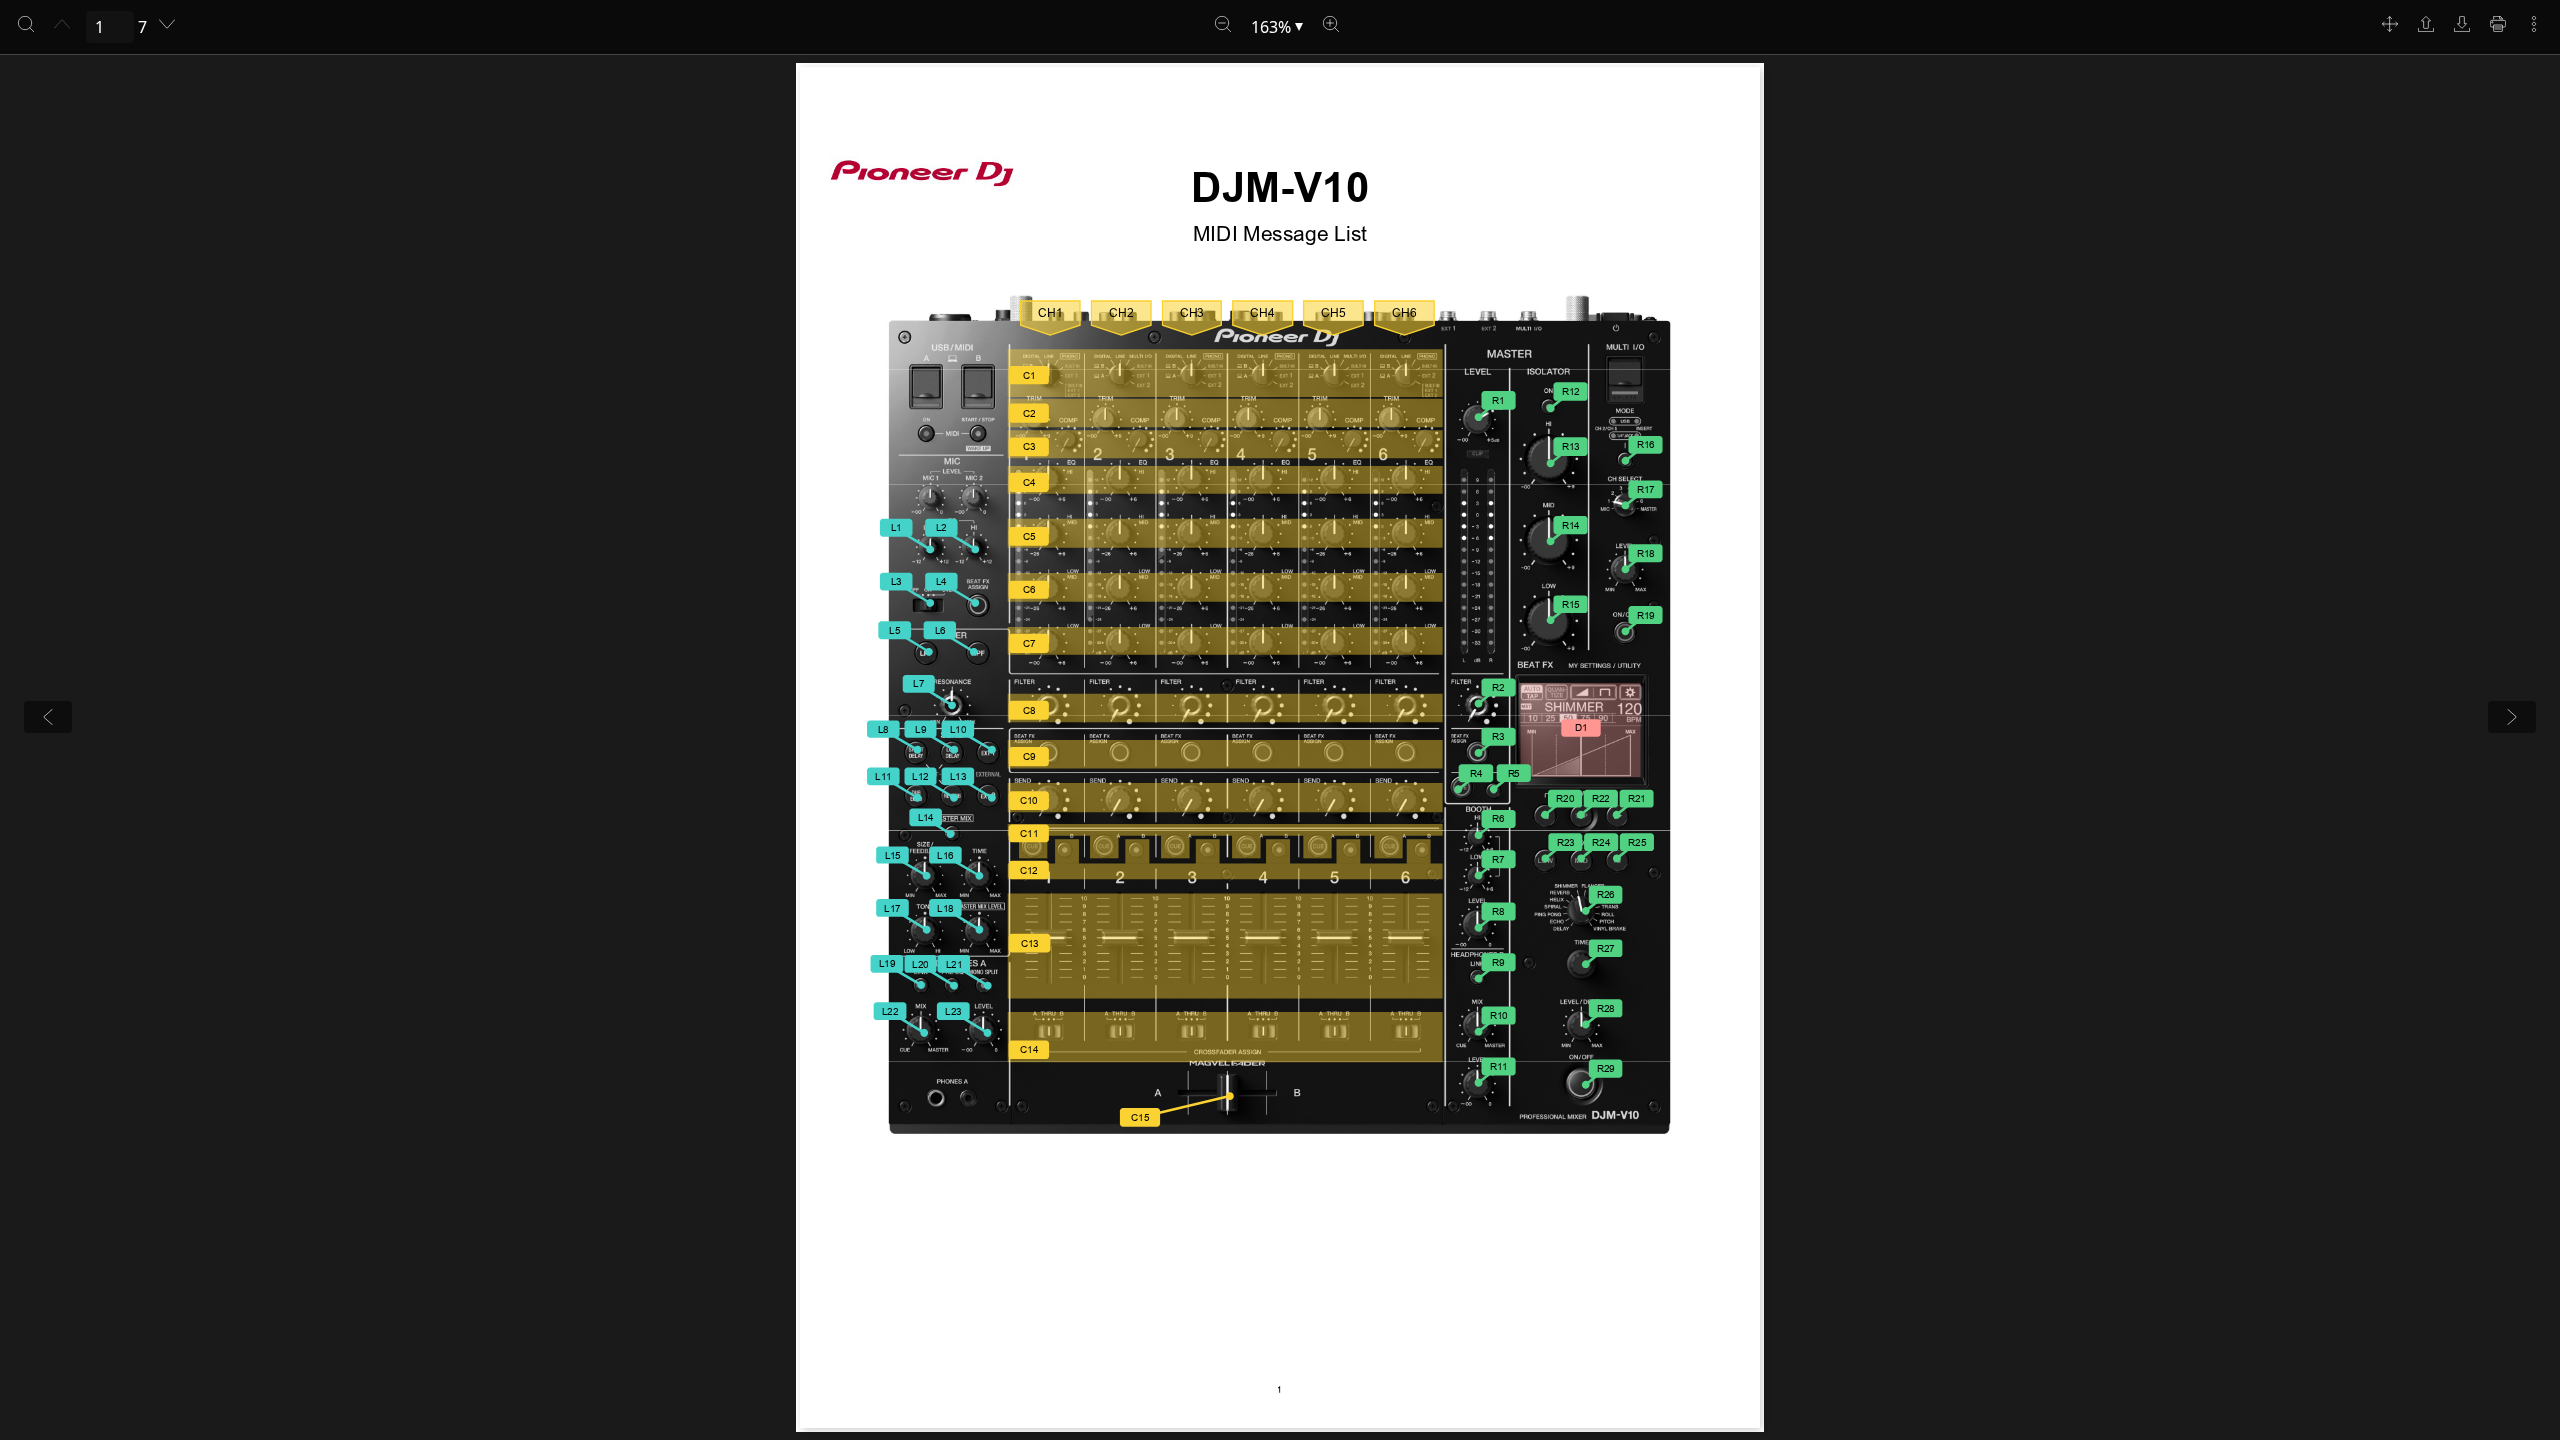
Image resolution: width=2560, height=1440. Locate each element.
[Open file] (2426, 24)
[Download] (2462, 24)
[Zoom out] (1223, 24)
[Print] (2498, 24)
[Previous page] (62, 24)
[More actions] (2534, 24)
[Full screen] (2390, 24)
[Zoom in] (1331, 24)
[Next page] (167, 24)
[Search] (26, 24)
